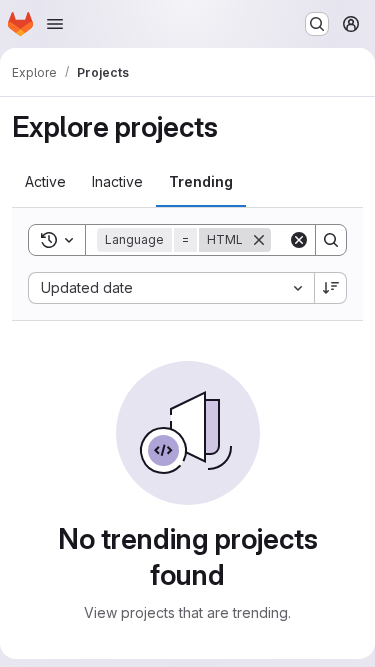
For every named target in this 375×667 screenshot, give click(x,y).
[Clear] (299, 240)
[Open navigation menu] (55, 24)
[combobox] (171, 288)
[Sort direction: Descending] (331, 288)
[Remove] (259, 240)
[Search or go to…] (317, 24)
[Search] (331, 240)
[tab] (45, 182)
